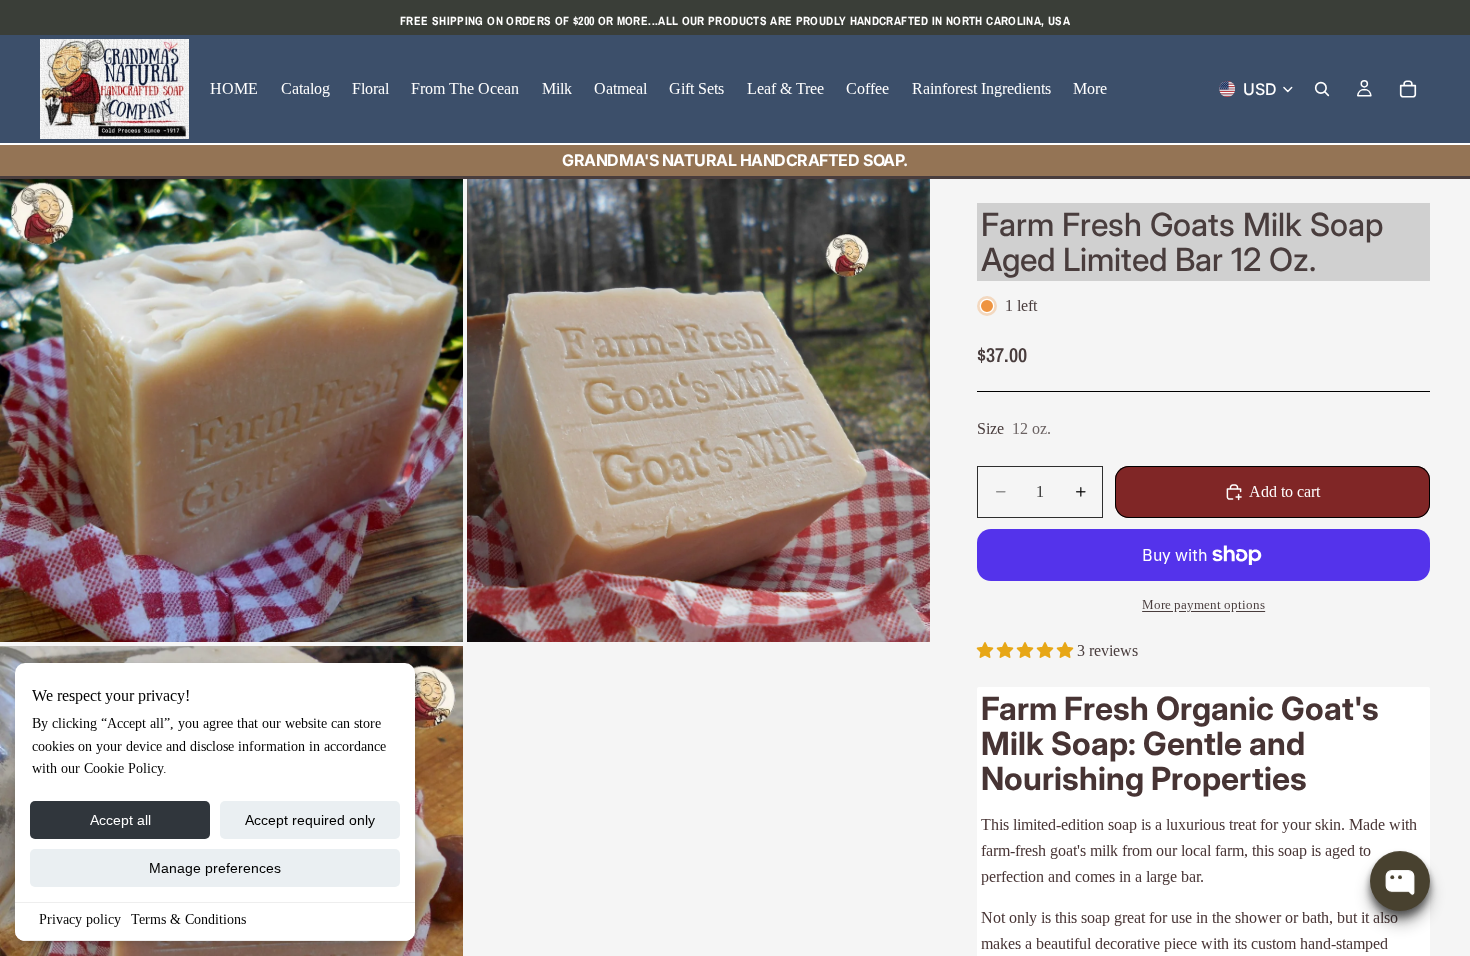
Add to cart (1284, 491)
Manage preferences (215, 868)
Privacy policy (80, 919)
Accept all (120, 820)
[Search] (1322, 89)
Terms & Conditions (188, 919)
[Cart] (1408, 89)
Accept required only (310, 820)
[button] (1027, 650)
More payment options (1203, 604)
